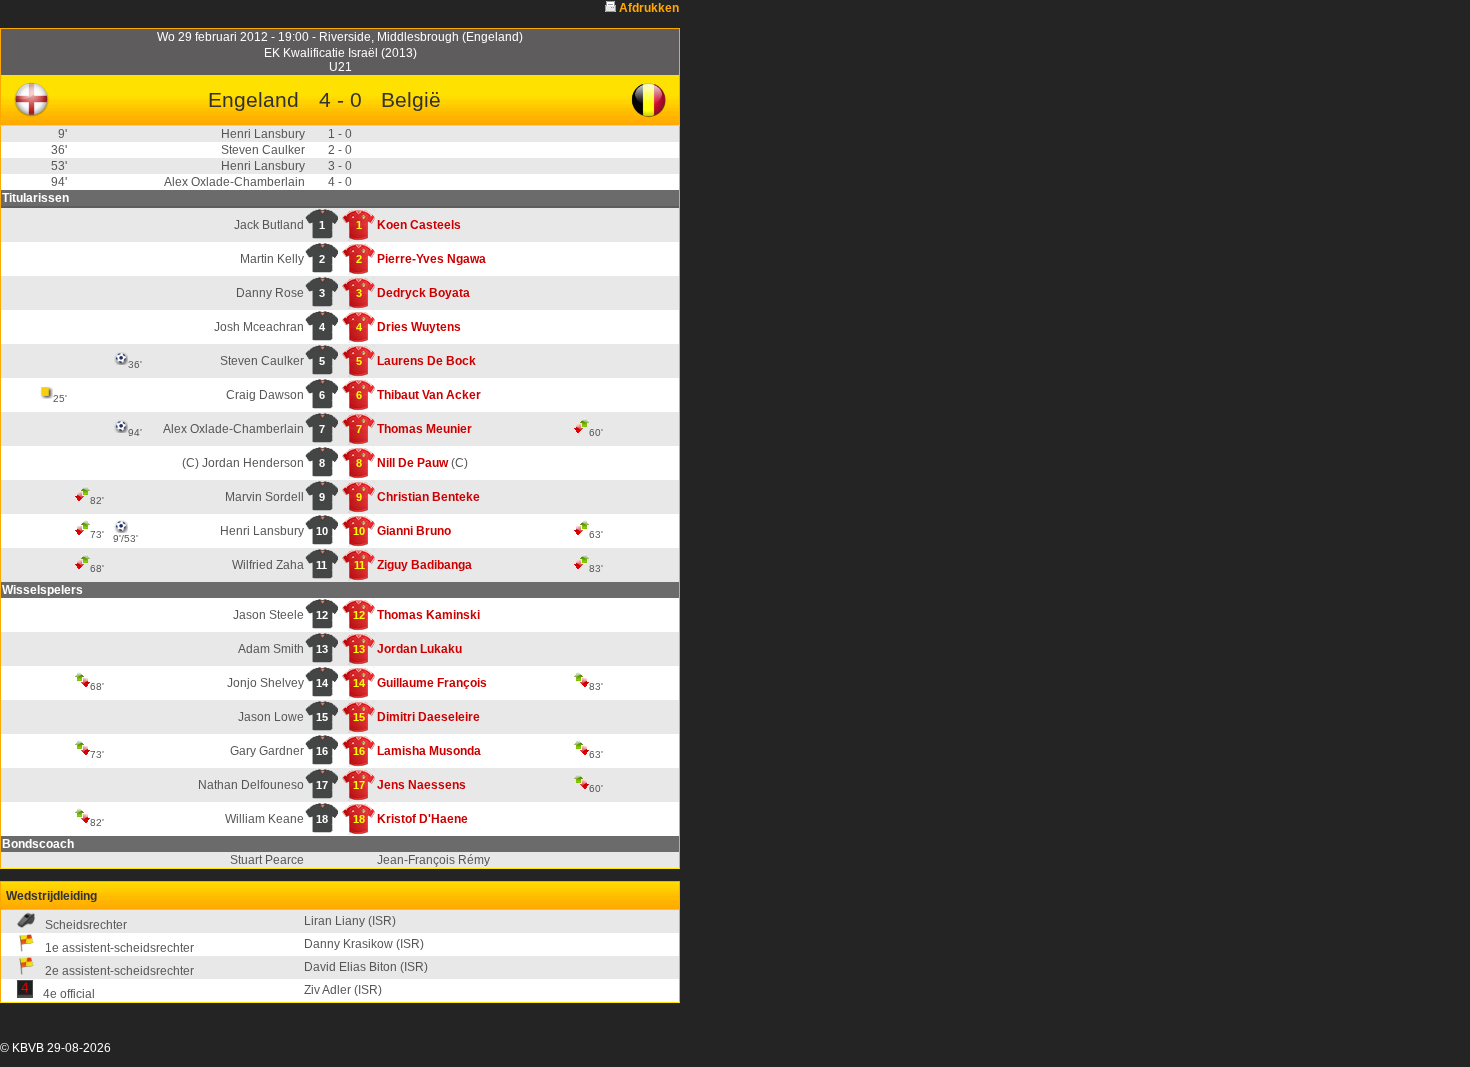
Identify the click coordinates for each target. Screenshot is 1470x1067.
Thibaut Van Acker (429, 395)
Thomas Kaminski (428, 615)
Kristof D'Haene (422, 819)
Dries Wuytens (419, 327)
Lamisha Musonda (429, 751)
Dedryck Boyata (423, 293)
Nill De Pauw (412, 463)
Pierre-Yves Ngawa (431, 259)
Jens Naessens (421, 785)
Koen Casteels (419, 225)
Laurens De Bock (426, 361)
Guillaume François (432, 683)
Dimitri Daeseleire (428, 717)
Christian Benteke (428, 497)
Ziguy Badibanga (424, 565)
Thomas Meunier (424, 429)
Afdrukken (649, 8)
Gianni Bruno (414, 531)
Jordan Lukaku (419, 649)
